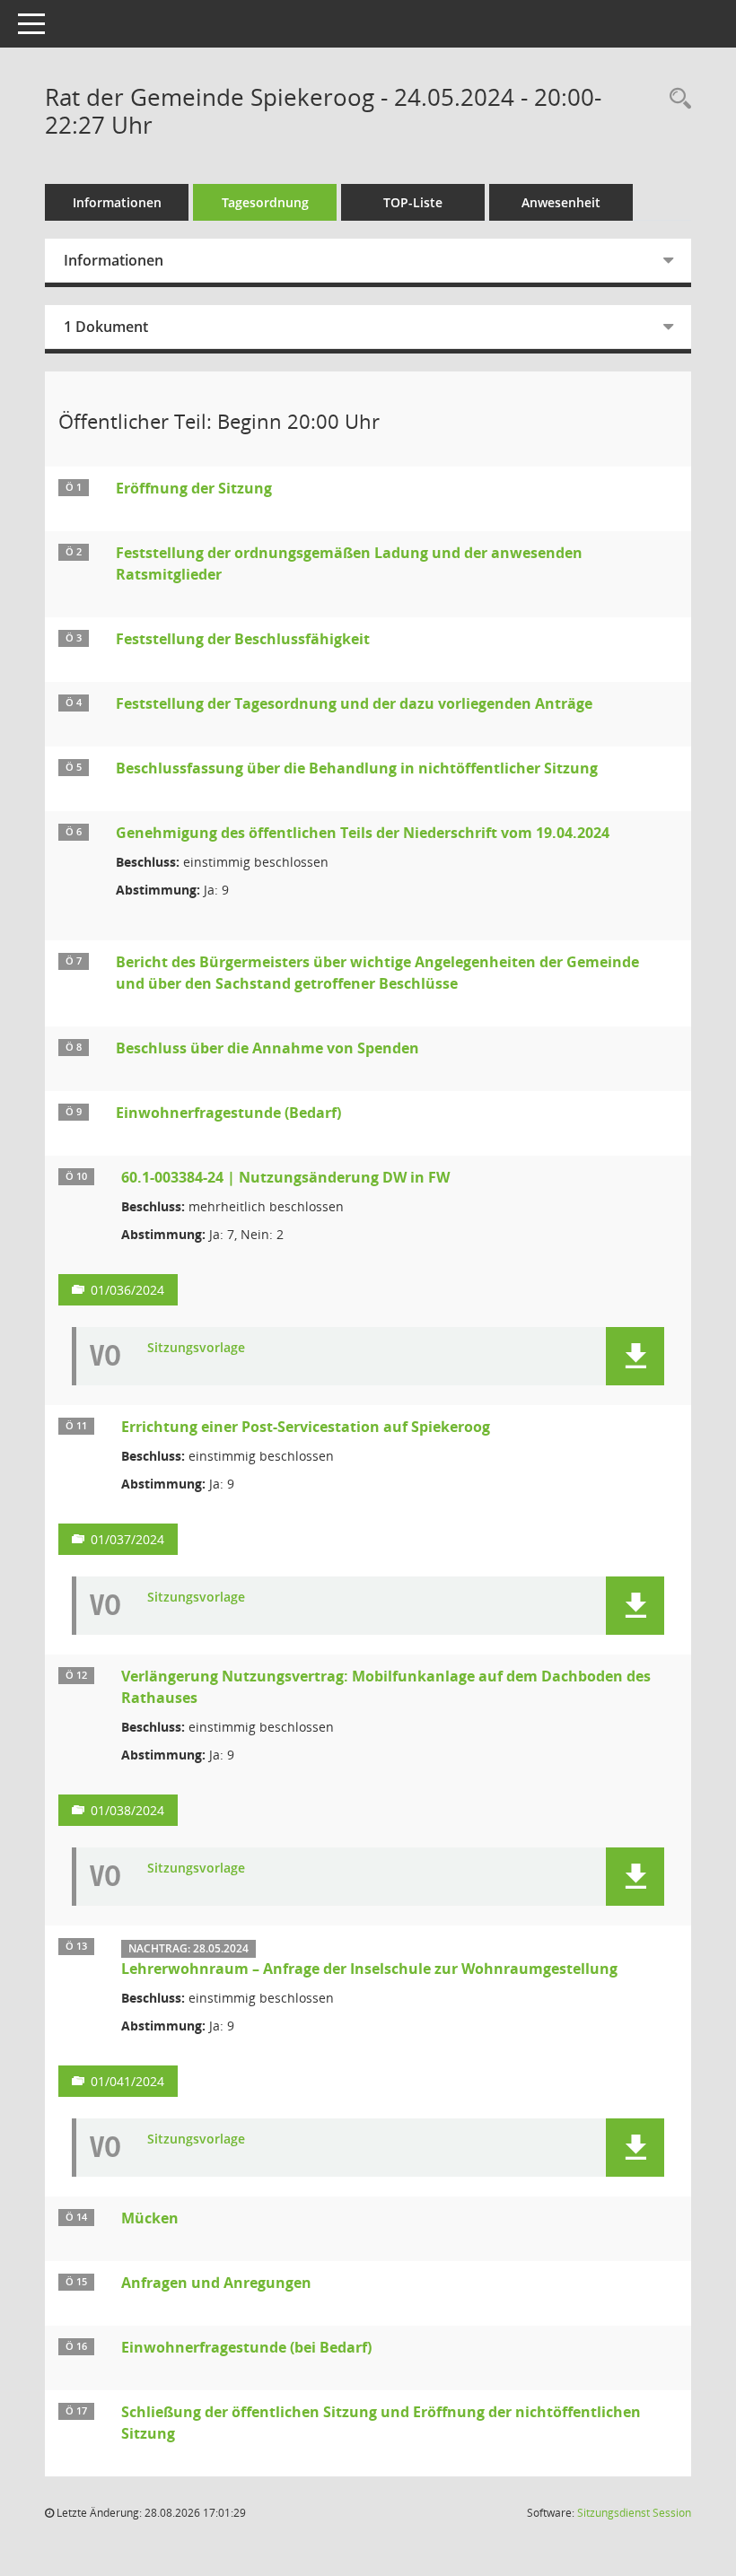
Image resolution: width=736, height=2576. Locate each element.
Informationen (117, 202)
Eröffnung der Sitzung (194, 488)
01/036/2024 (127, 1290)
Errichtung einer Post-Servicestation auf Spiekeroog (306, 1427)
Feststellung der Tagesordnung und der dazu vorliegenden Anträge (354, 703)
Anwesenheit (561, 202)
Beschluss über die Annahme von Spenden (267, 1048)
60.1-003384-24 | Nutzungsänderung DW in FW (285, 1177)
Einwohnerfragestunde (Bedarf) (228, 1113)
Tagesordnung (265, 202)
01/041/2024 (127, 2081)
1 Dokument (106, 327)
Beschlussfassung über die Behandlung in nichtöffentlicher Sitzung (357, 768)
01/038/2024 (127, 1810)
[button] (635, 1356)
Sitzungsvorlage (196, 1348)
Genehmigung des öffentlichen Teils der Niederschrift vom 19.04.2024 (363, 833)
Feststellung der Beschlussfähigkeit (243, 639)
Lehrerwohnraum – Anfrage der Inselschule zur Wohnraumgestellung (369, 1969)
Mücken (150, 2218)
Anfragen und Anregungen (216, 2283)
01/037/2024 (127, 1539)
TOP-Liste (413, 202)
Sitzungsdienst (634, 2513)
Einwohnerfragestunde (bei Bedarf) (246, 2347)
